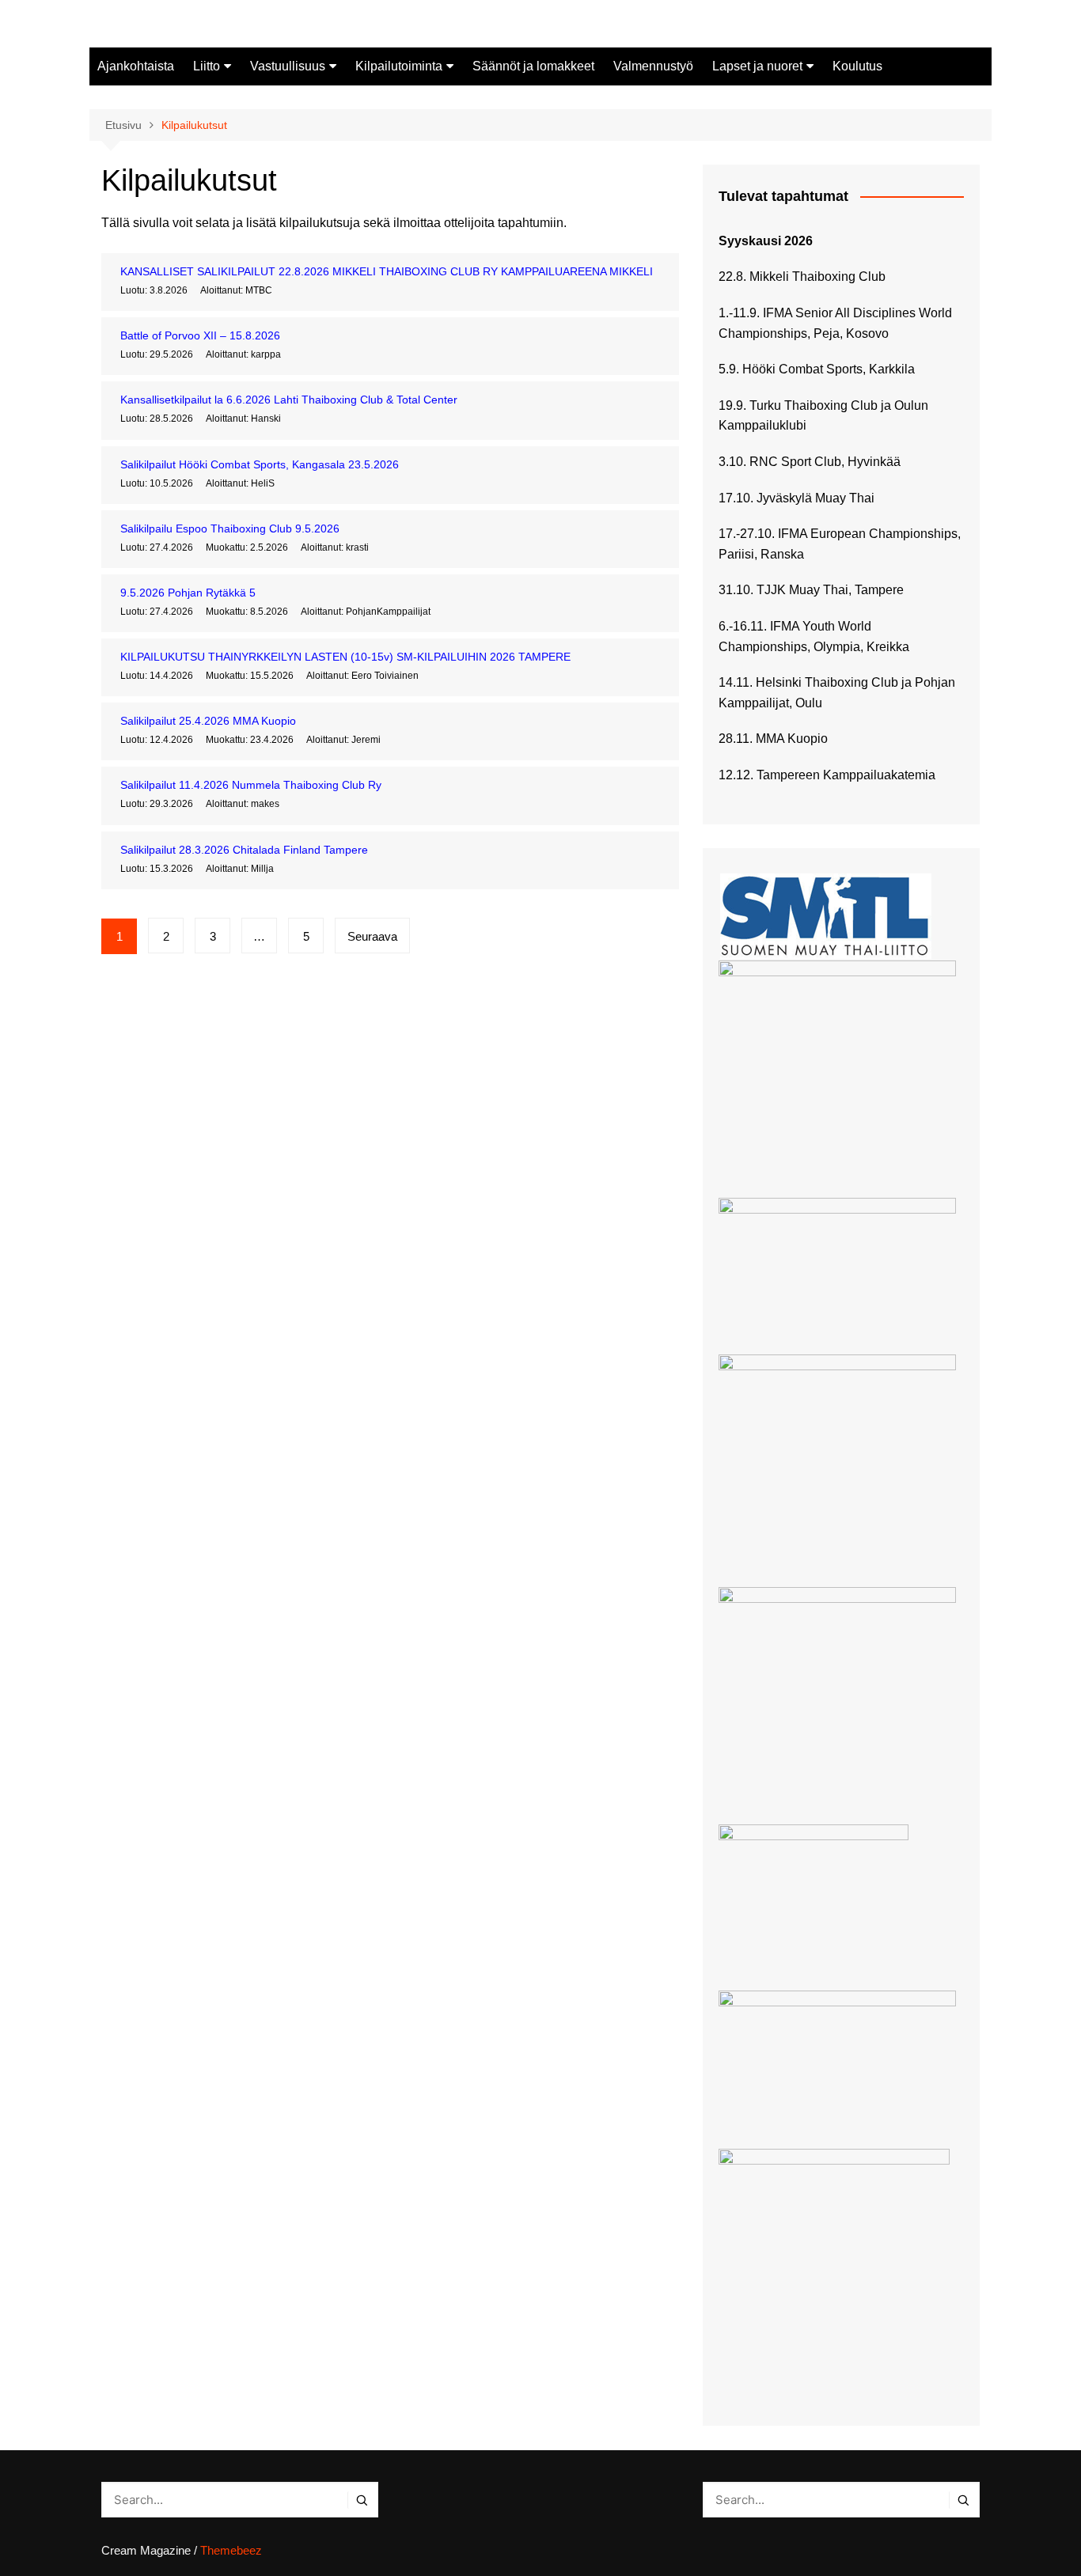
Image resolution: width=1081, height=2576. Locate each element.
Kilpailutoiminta (399, 66)
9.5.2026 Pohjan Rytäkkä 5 (188, 593)
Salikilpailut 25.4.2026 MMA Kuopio (208, 721)
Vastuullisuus (288, 66)
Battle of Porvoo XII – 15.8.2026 (200, 335)
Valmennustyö (653, 66)
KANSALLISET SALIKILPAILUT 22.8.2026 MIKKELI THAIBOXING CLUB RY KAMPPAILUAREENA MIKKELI (387, 271)
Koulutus (857, 66)
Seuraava (372, 936)
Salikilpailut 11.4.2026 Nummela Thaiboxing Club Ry (251, 785)
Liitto (207, 66)
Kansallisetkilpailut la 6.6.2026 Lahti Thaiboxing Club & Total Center (289, 400)
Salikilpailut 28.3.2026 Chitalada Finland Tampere (244, 850)
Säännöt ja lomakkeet (533, 66)
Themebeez (231, 2550)
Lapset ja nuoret (757, 66)
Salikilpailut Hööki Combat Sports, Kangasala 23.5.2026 (260, 464)
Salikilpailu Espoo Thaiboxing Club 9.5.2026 (230, 528)
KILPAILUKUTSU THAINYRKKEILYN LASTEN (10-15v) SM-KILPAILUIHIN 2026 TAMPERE (345, 657)
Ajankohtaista (136, 66)
